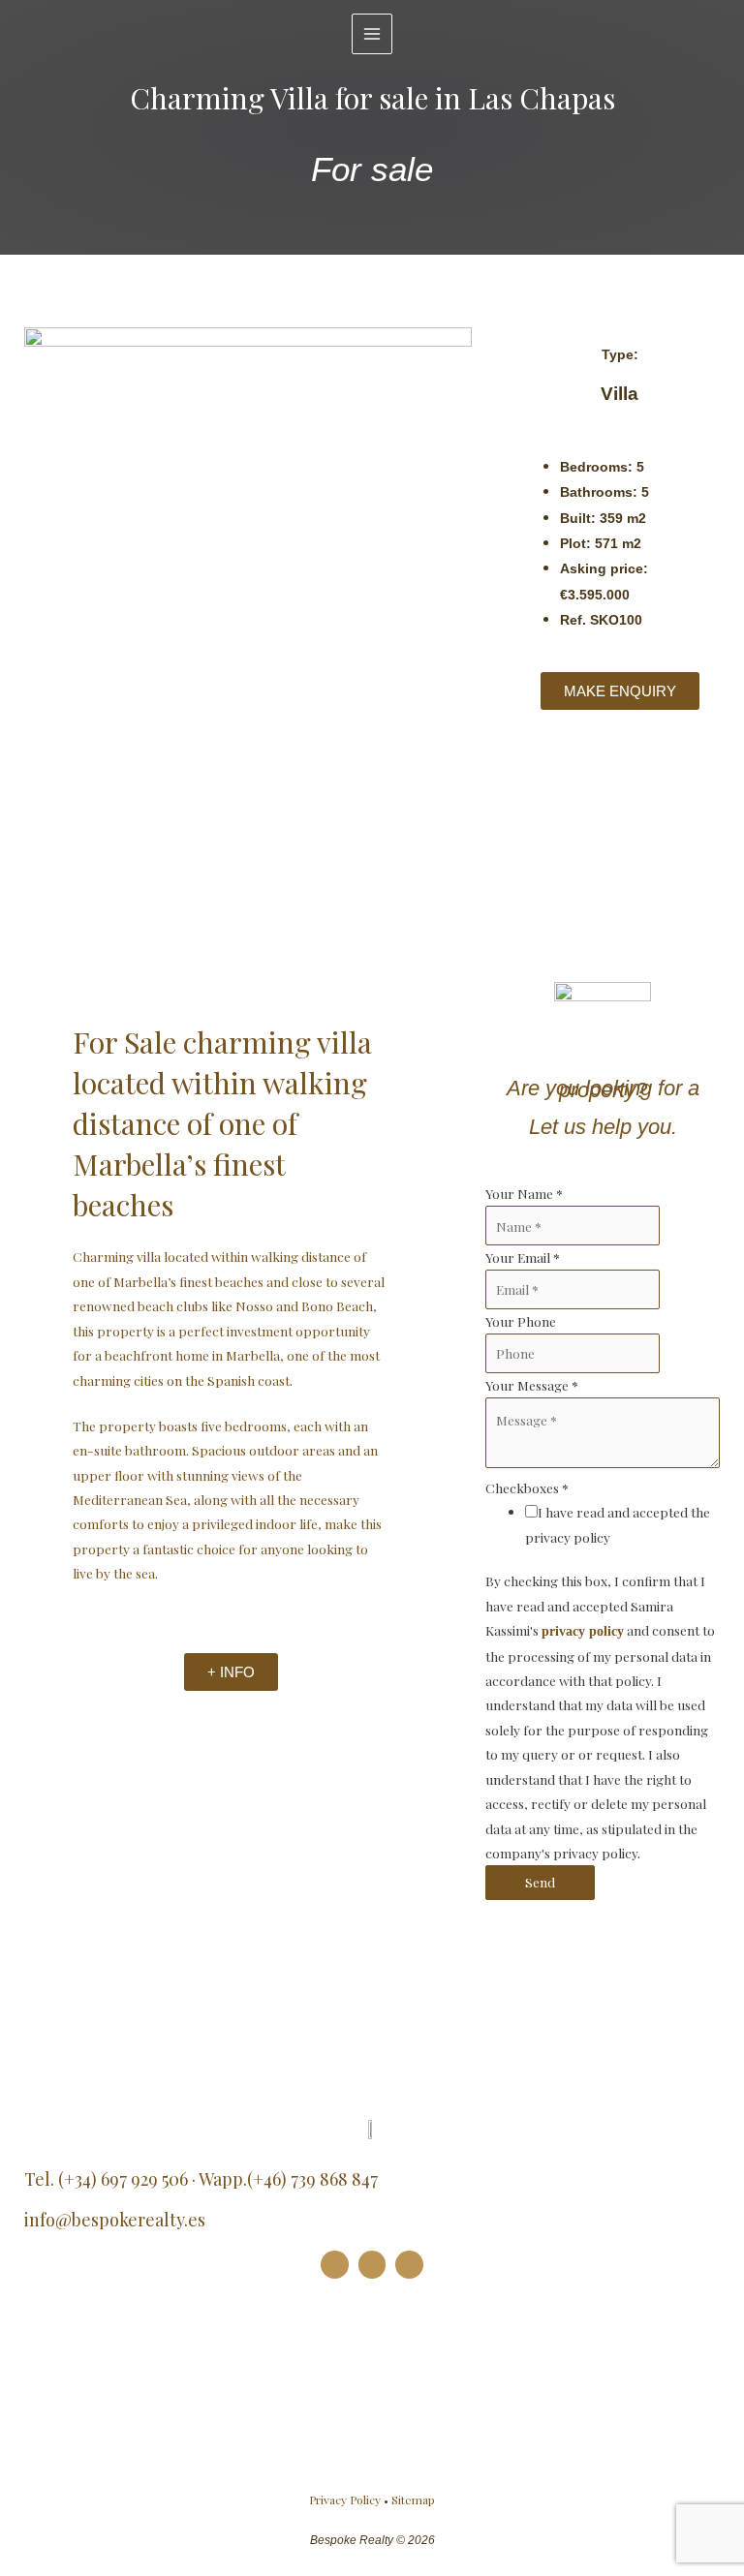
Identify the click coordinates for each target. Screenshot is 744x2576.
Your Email (523, 1257)
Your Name (524, 1193)
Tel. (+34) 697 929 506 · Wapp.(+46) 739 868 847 (201, 2179)
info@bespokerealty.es (115, 2220)
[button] (42, 779)
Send (540, 1882)
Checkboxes (527, 1487)
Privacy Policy (345, 2499)
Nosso (254, 1305)
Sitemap (413, 2499)
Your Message (532, 1385)
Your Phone (521, 1321)
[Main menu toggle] (372, 34)
